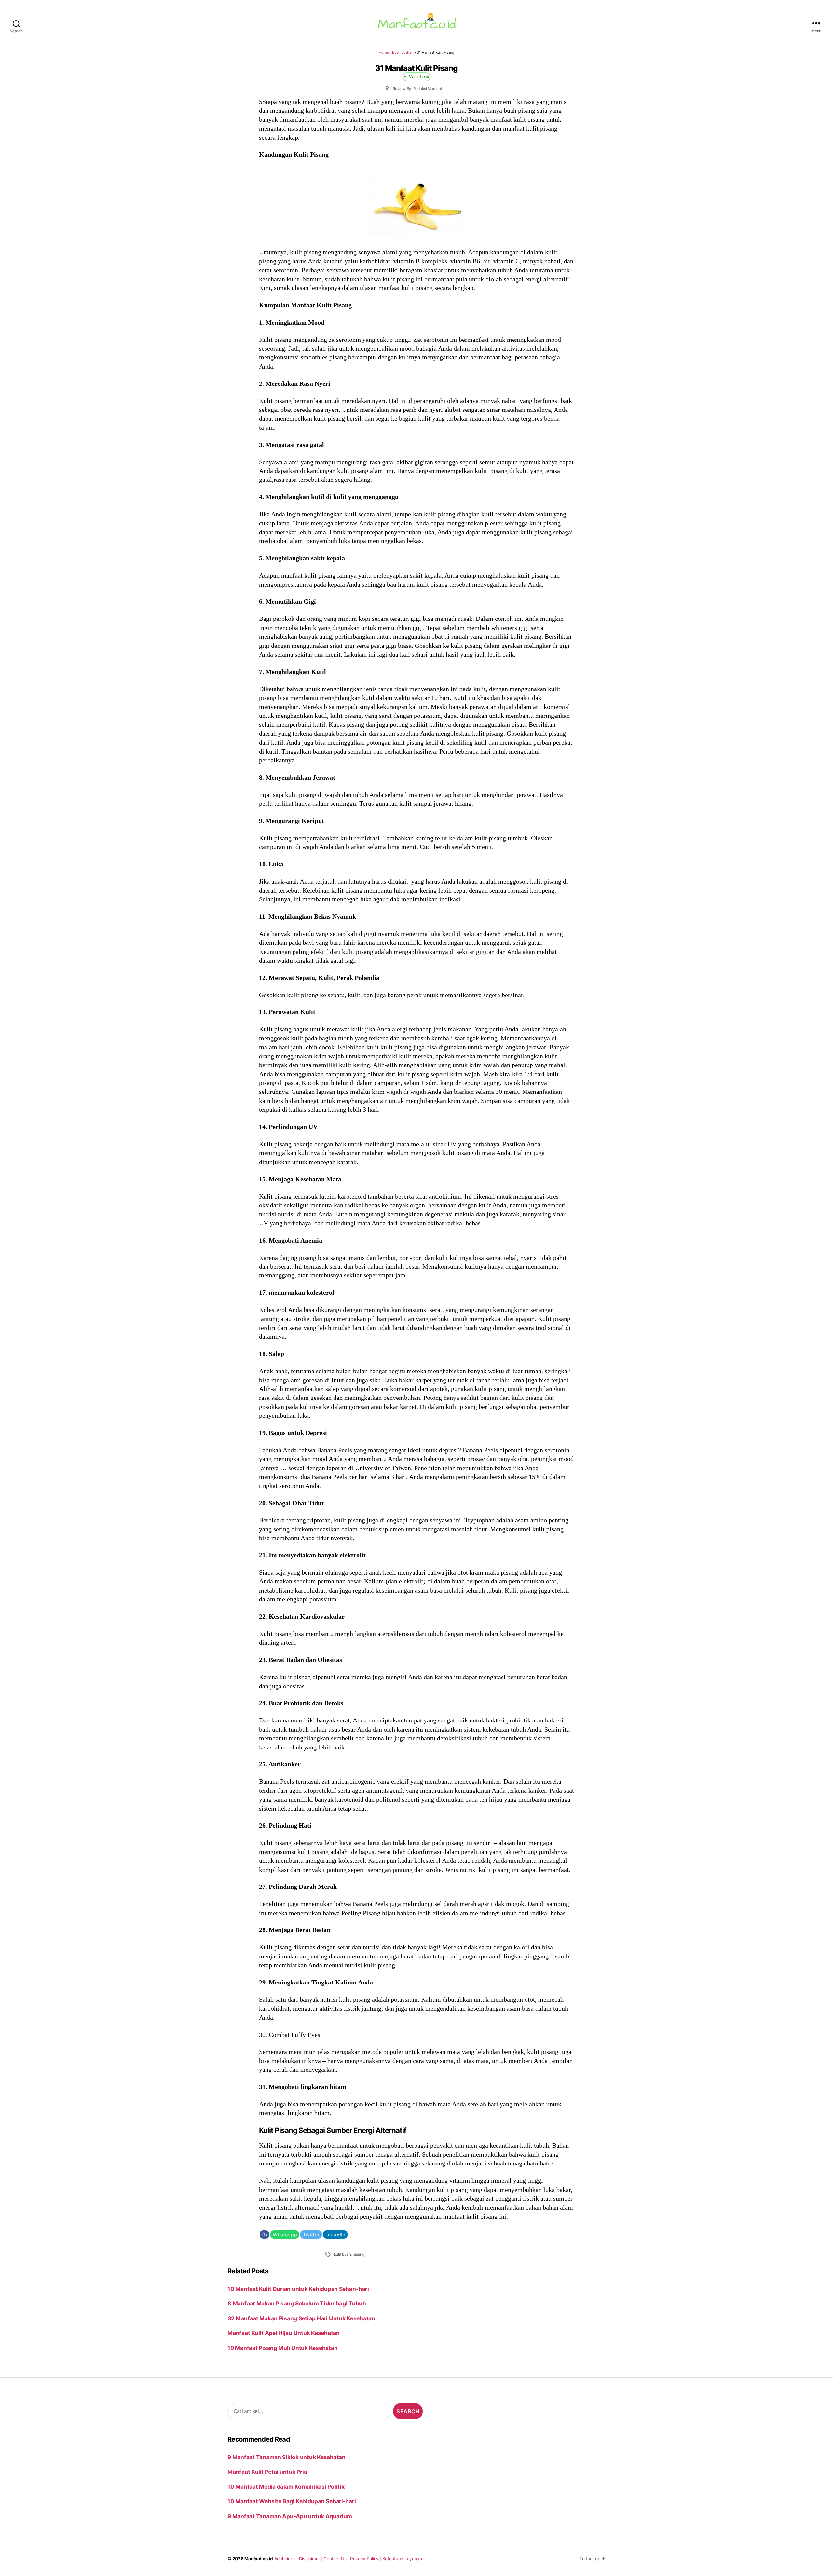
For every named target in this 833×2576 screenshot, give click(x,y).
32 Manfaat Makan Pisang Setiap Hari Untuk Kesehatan (301, 2318)
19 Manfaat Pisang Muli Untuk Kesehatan (282, 2348)
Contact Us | (337, 2559)
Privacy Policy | (366, 2559)
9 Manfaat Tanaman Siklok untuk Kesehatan (287, 2457)
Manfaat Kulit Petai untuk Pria (267, 2472)
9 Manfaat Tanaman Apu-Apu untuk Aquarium (290, 2516)
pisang (359, 2254)
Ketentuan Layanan (402, 2559)
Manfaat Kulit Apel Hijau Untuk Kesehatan (284, 2333)
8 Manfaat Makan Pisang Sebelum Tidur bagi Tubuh (297, 2303)
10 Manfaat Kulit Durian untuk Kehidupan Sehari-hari (298, 2289)
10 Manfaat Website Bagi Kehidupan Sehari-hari (292, 2501)
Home (384, 52)
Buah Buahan (403, 52)
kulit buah (342, 2254)
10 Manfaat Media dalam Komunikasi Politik (286, 2487)
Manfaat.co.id (259, 2559)
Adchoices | (287, 2559)
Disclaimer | (311, 2559)
